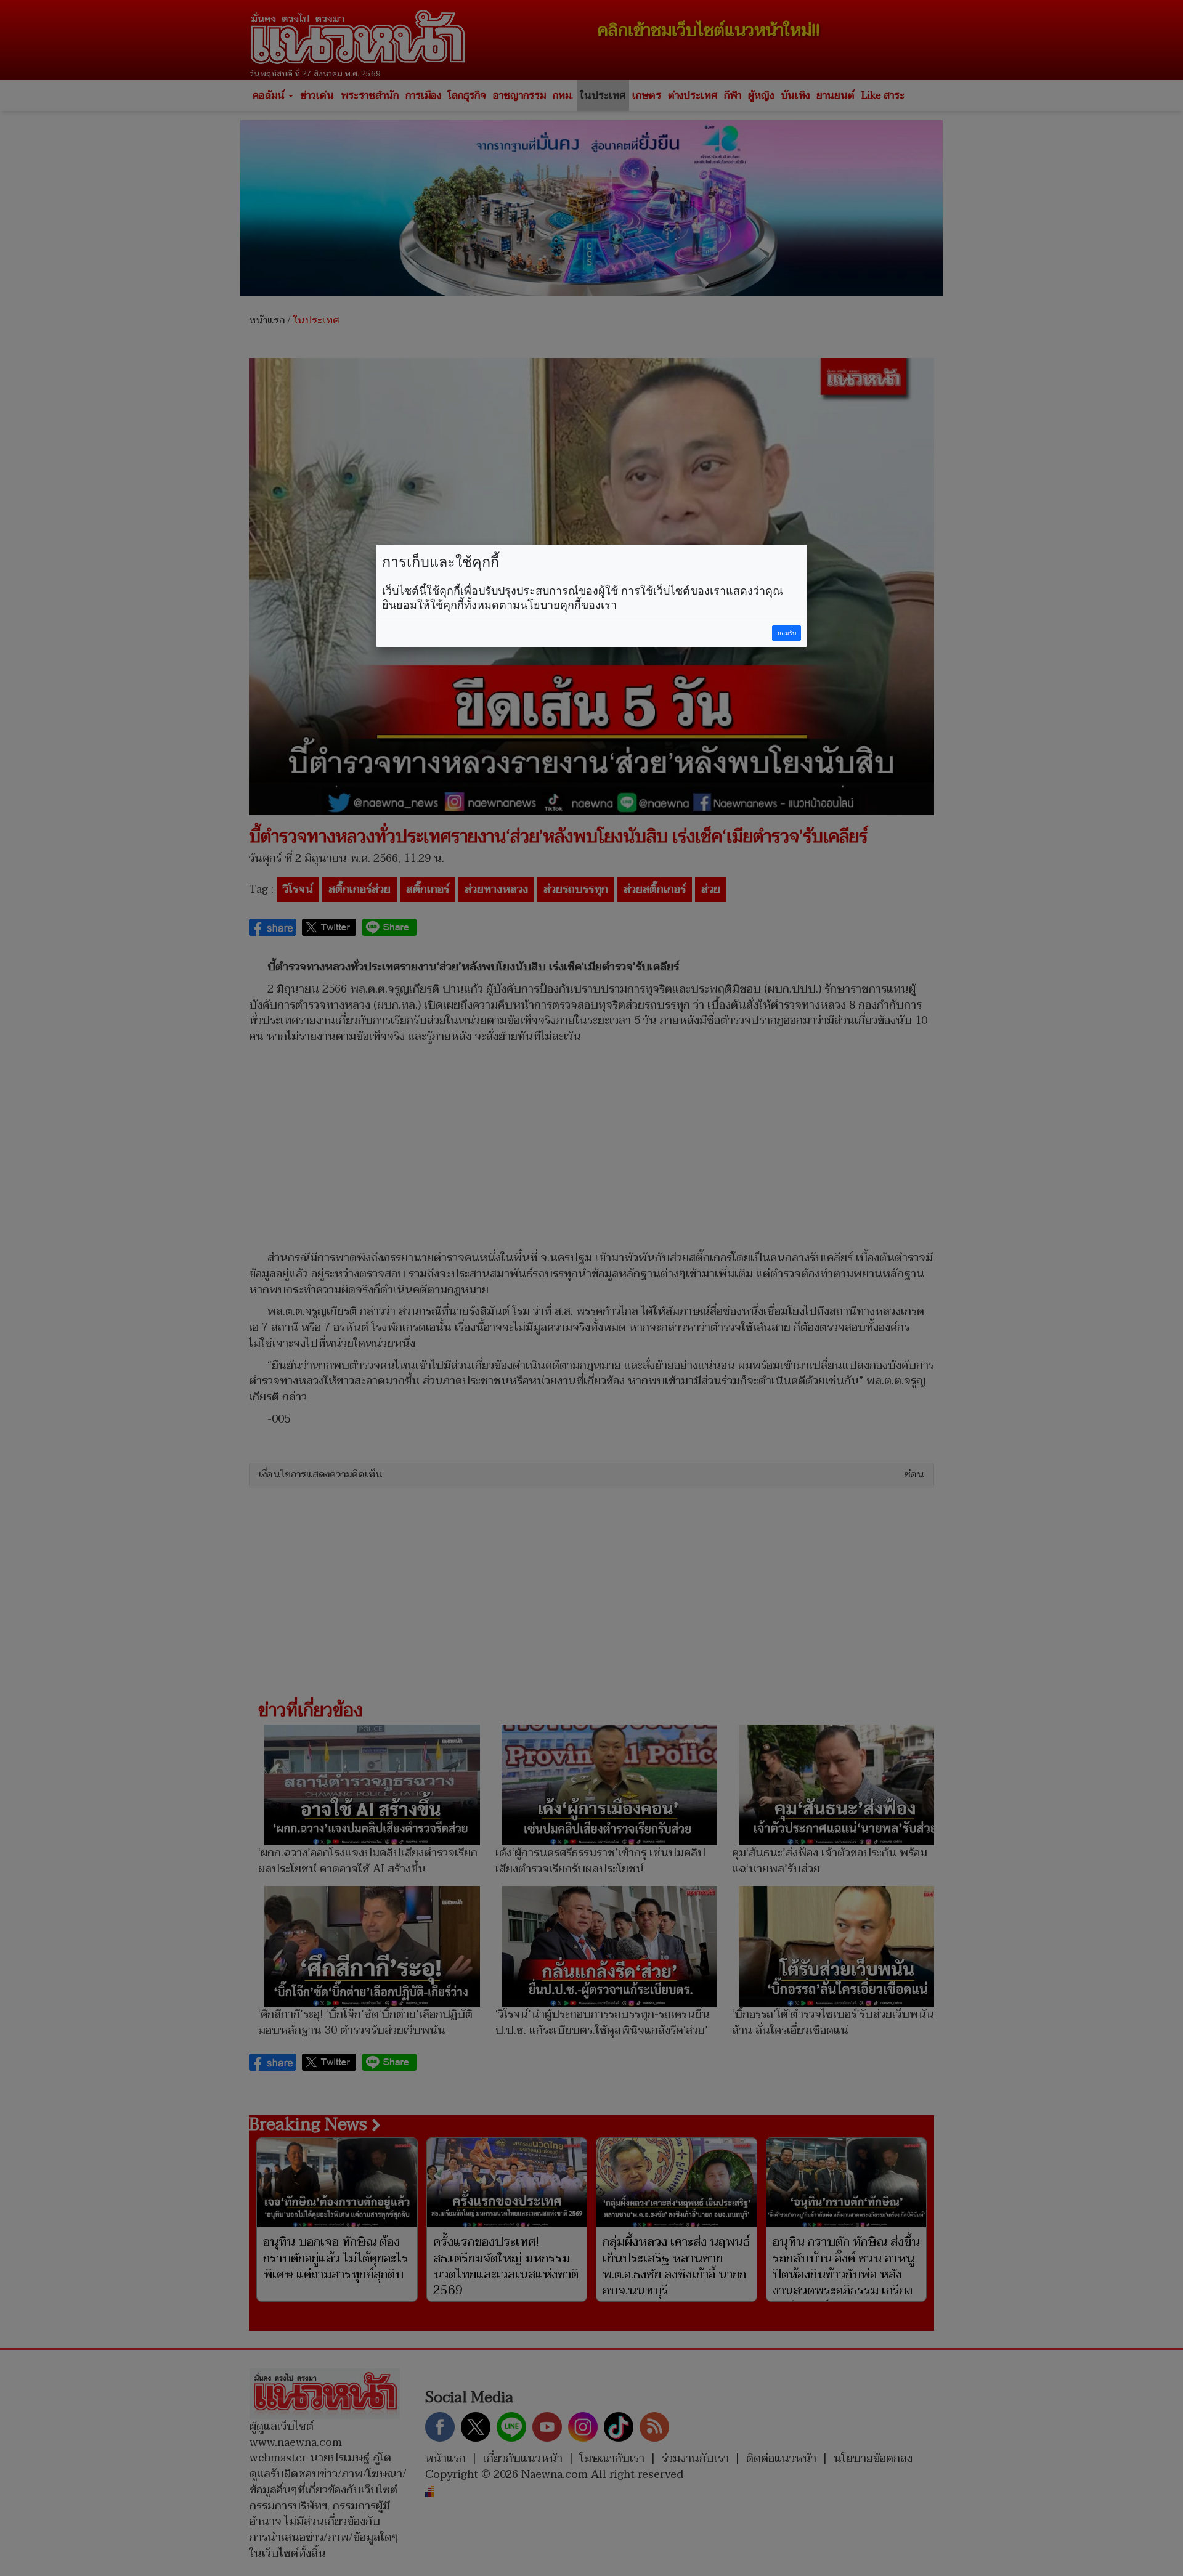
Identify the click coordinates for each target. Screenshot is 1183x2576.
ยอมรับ (787, 633)
